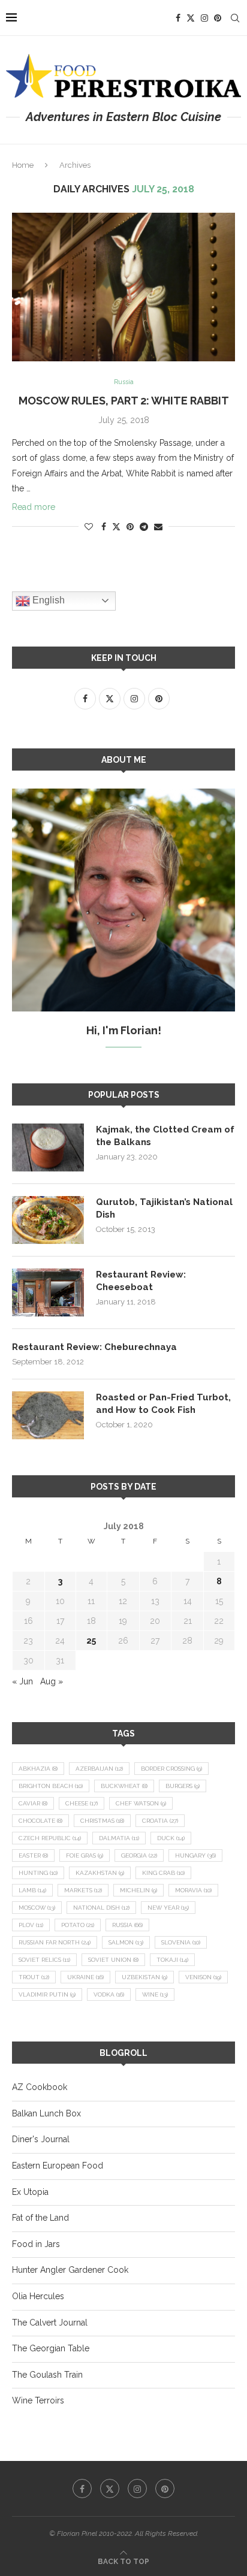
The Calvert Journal (50, 2323)
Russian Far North (55, 1942)
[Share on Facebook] (104, 527)
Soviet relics (44, 1960)
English (47, 600)
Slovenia (181, 1942)
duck (171, 1838)
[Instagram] (204, 18)
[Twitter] (191, 18)
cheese (82, 1803)
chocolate (40, 1821)
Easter (33, 1855)
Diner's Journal (41, 2139)
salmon (126, 1942)
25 (91, 1641)
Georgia (139, 1855)
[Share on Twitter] (116, 526)
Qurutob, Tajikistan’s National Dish (164, 1208)
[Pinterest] (218, 18)
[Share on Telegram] (144, 527)
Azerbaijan (99, 1769)
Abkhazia (38, 1769)
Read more (34, 507)
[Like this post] (89, 527)
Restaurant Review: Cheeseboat (141, 1281)
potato (78, 1925)
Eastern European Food (58, 2166)
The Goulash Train (47, 2375)
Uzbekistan (144, 1977)
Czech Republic (50, 1838)
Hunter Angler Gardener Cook (70, 2270)
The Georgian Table (51, 2348)
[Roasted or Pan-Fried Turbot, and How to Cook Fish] (48, 1415)
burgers (183, 1786)
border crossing (171, 1769)
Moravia (193, 1890)
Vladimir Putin (47, 1994)
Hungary (195, 1855)
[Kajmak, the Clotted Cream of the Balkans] (48, 1147)
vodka (109, 1994)
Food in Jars (36, 2244)
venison (203, 1977)
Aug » (52, 1681)
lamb (32, 1890)
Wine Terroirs (38, 2400)
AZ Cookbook (40, 2087)
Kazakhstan (100, 1873)
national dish (101, 1908)
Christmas (102, 1821)
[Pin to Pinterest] (130, 527)
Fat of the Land (40, 2218)
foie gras (85, 1855)
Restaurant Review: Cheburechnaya (94, 1347)
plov (31, 1925)
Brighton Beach (51, 1786)
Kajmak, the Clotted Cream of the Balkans (165, 1136)
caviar (33, 1803)
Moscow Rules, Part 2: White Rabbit (124, 401)
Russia (127, 1925)
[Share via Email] (158, 527)
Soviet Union (113, 1960)
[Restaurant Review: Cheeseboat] (48, 1292)
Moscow (37, 1908)
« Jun (22, 1681)
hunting (38, 1873)
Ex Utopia (30, 2192)
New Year (168, 1908)
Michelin (138, 1890)
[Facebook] (178, 18)
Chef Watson (141, 1803)
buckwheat (124, 1786)
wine (155, 1994)
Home (23, 165)
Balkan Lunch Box (46, 2113)
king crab (163, 1873)
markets (83, 1890)
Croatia (160, 1821)
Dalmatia (119, 1838)
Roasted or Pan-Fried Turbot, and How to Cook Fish (163, 1404)
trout (34, 1977)
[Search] (235, 18)
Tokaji (172, 1960)
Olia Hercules (38, 2296)
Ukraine (85, 1977)
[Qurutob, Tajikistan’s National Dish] (48, 1220)
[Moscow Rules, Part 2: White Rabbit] (123, 287)
